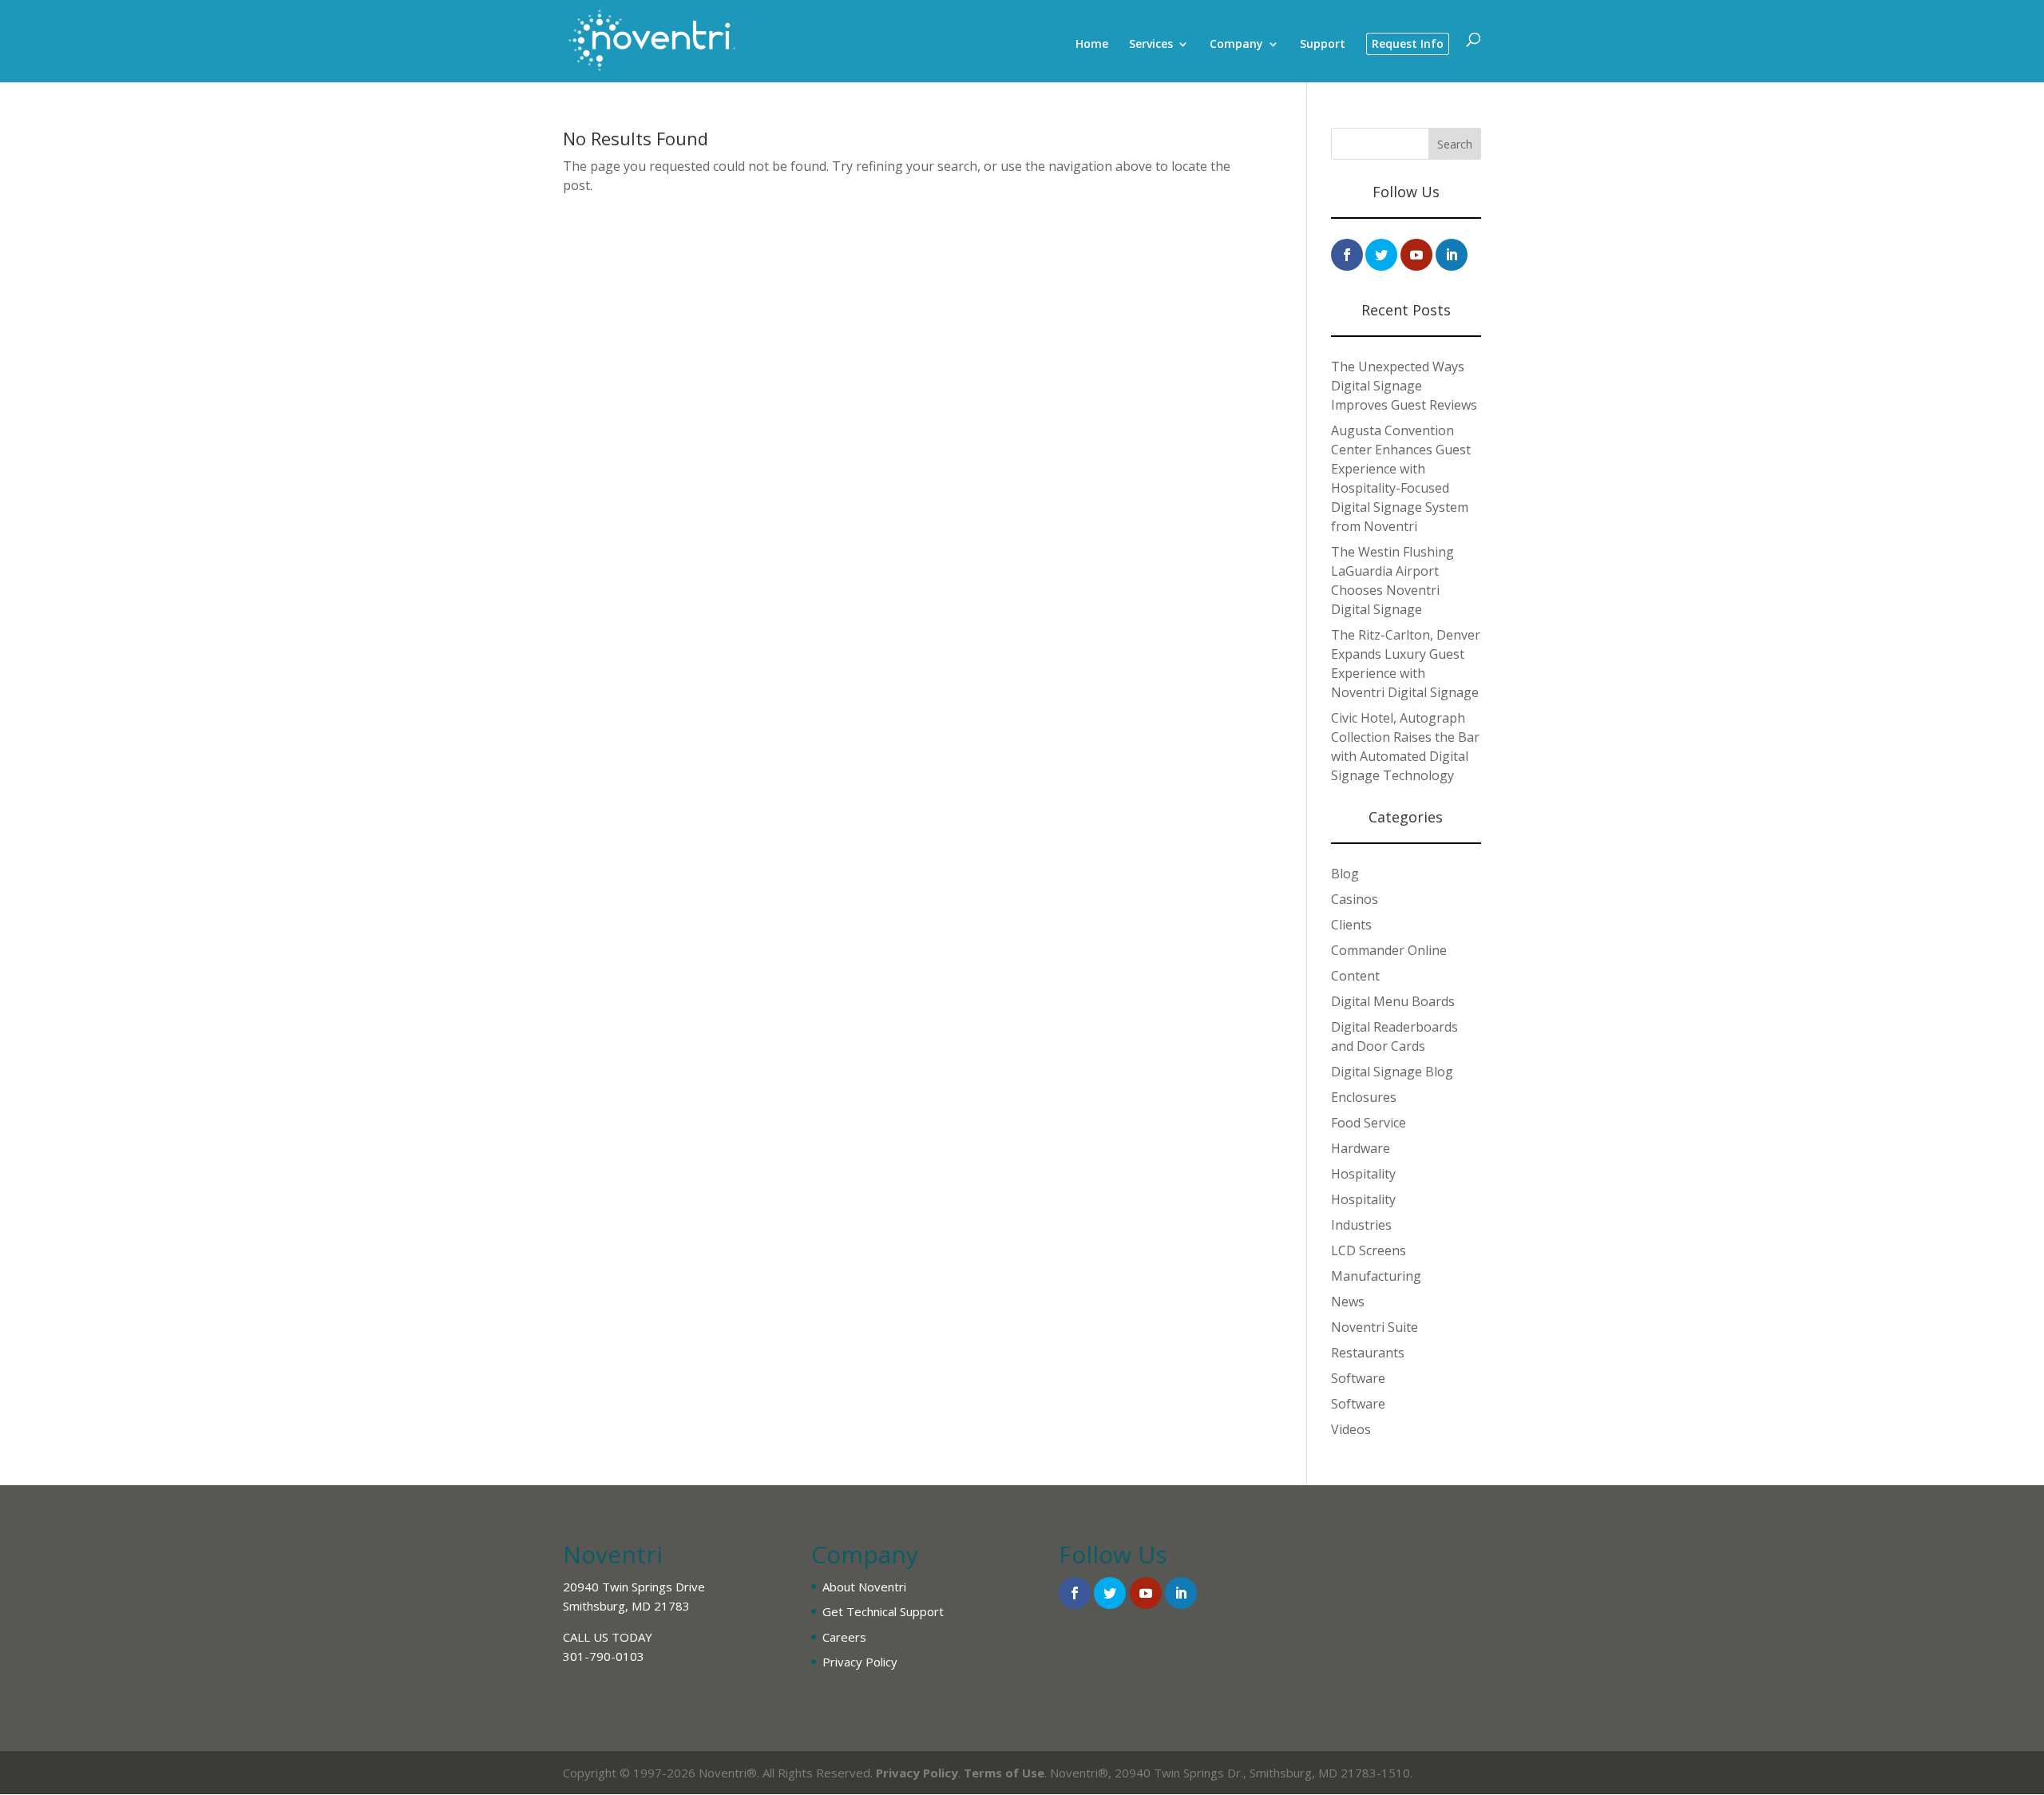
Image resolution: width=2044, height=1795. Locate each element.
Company (1236, 45)
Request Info (1408, 44)
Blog (1345, 874)
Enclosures (1364, 1097)
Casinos (1355, 899)
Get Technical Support (883, 1611)
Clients (1351, 925)
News (1348, 1302)
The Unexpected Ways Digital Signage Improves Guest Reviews (1404, 386)
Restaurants (1368, 1353)
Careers (844, 1637)
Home (1092, 45)
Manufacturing (1376, 1276)
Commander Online (1389, 950)
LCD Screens (1369, 1250)
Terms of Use (1004, 1773)
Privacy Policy (860, 1662)
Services (1151, 45)
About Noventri (864, 1587)
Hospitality (1363, 1174)
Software (1358, 1378)
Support (1323, 45)
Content (1355, 976)
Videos (1351, 1429)
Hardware (1361, 1148)
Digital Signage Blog (1392, 1072)
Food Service (1369, 1123)
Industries (1361, 1225)
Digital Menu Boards (1393, 1001)
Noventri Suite (1375, 1327)
